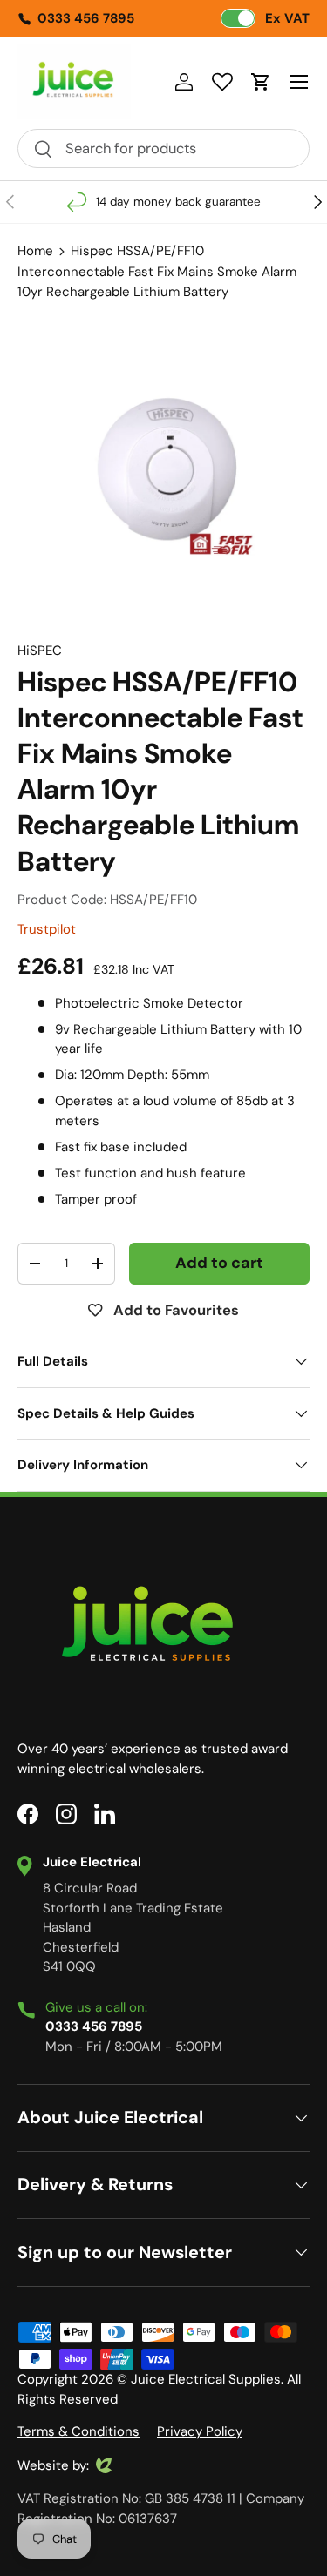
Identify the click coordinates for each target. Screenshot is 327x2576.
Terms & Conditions (78, 2431)
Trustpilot (47, 929)
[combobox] (163, 148)
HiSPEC (40, 651)
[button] (261, 82)
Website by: (53, 2466)
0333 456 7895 (86, 18)
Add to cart (219, 1263)
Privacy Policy (200, 2431)
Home (35, 251)
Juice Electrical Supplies (206, 2379)
